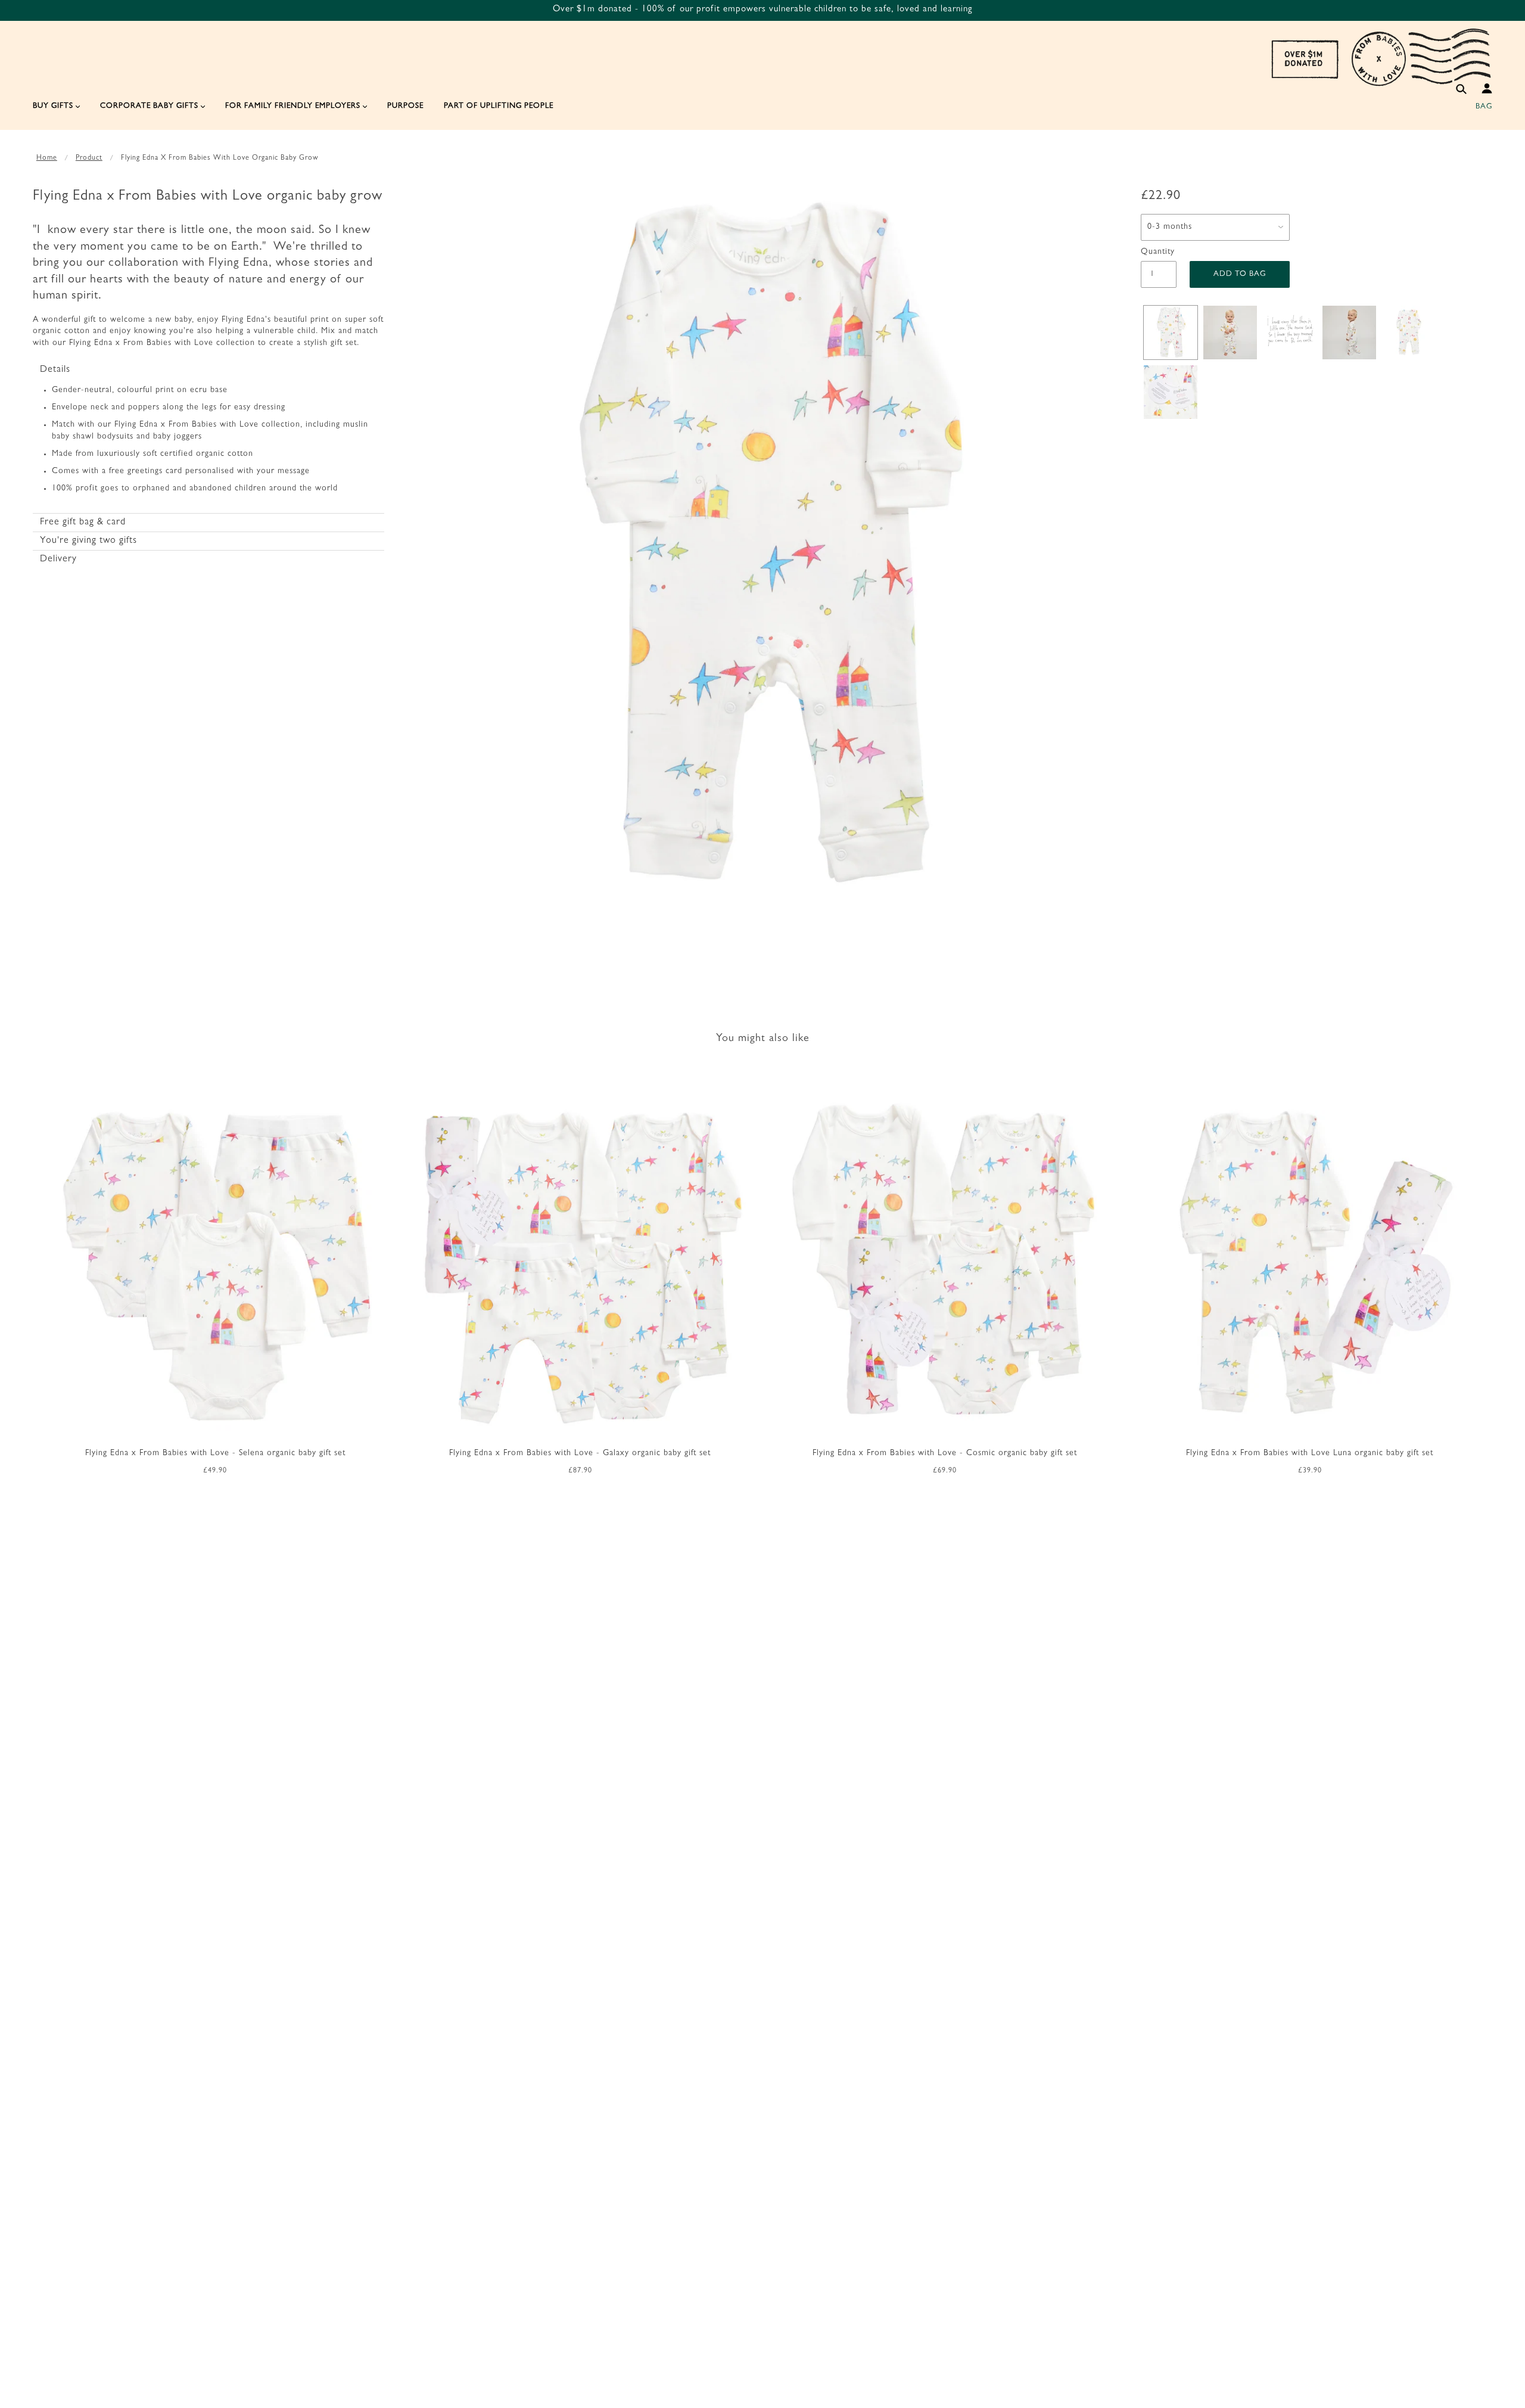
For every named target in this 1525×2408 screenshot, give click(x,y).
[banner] (1381, 57)
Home (47, 159)
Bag (1484, 107)
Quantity (1158, 252)
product (89, 159)
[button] (208, 370)
